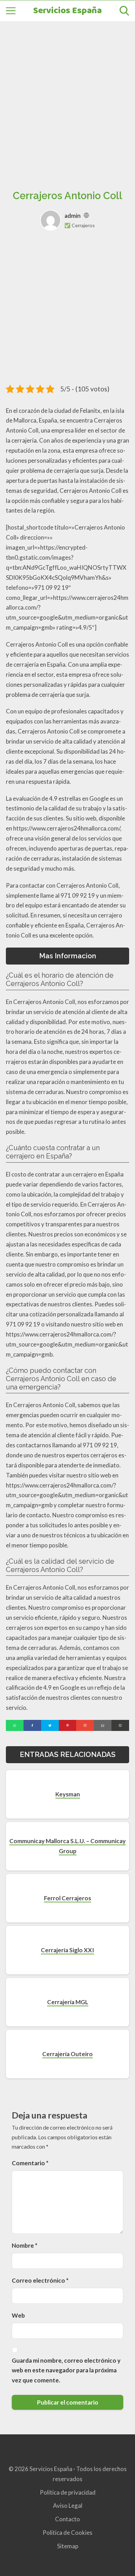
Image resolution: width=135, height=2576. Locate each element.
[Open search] (124, 11)
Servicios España (67, 11)
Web (18, 2315)
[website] (86, 216)
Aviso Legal (68, 2506)
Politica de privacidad (68, 2492)
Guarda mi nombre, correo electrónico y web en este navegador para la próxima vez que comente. (66, 2370)
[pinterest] (68, 1725)
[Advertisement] (67, 98)
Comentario (30, 2163)
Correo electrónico (40, 2280)
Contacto (67, 2519)
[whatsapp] (15, 1725)
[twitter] (50, 1725)
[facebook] (32, 1725)
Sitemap (68, 2546)
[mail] (103, 1725)
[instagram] (85, 1725)
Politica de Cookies (67, 2533)
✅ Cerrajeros (80, 225)
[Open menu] (11, 11)
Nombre (25, 2245)
